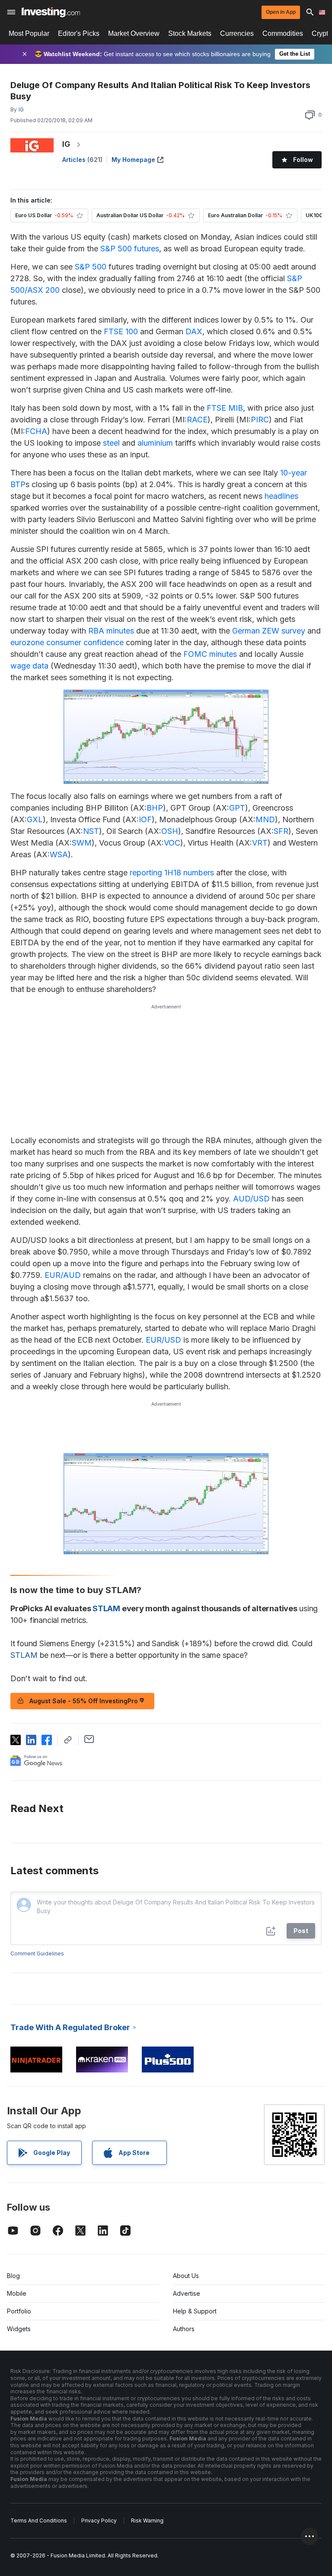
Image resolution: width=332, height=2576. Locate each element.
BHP (155, 808)
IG (66, 144)
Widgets (19, 2329)
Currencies (237, 33)
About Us (186, 2276)
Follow (303, 160)
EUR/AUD (63, 1275)
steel (111, 443)
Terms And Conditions (39, 2521)
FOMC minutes (210, 654)
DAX (194, 331)
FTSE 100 (121, 331)
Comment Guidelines (37, 1953)
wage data (29, 666)
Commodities (283, 33)
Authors (184, 2329)
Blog (13, 2276)
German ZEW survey (269, 631)
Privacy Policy (99, 2521)
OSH (170, 831)
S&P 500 (91, 267)
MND (265, 819)
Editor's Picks (79, 33)
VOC (172, 843)
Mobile (17, 2293)
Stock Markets (190, 33)
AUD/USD (251, 1199)
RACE (197, 420)
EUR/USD (163, 1340)
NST (91, 831)
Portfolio (19, 2311)
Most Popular (29, 33)
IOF (145, 819)
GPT (237, 808)
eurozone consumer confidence (67, 642)
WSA (59, 854)
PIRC (260, 420)
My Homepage (133, 160)
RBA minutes (111, 631)
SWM (82, 843)
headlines (281, 496)
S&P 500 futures (130, 249)
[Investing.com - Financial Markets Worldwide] (51, 12)
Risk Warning (147, 2521)
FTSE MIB (225, 408)
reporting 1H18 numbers (171, 873)
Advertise (187, 2293)
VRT (260, 843)
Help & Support (195, 2311)
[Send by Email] (89, 1739)
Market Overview (134, 33)
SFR (281, 831)
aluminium (155, 443)
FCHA (36, 431)
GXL (35, 819)
